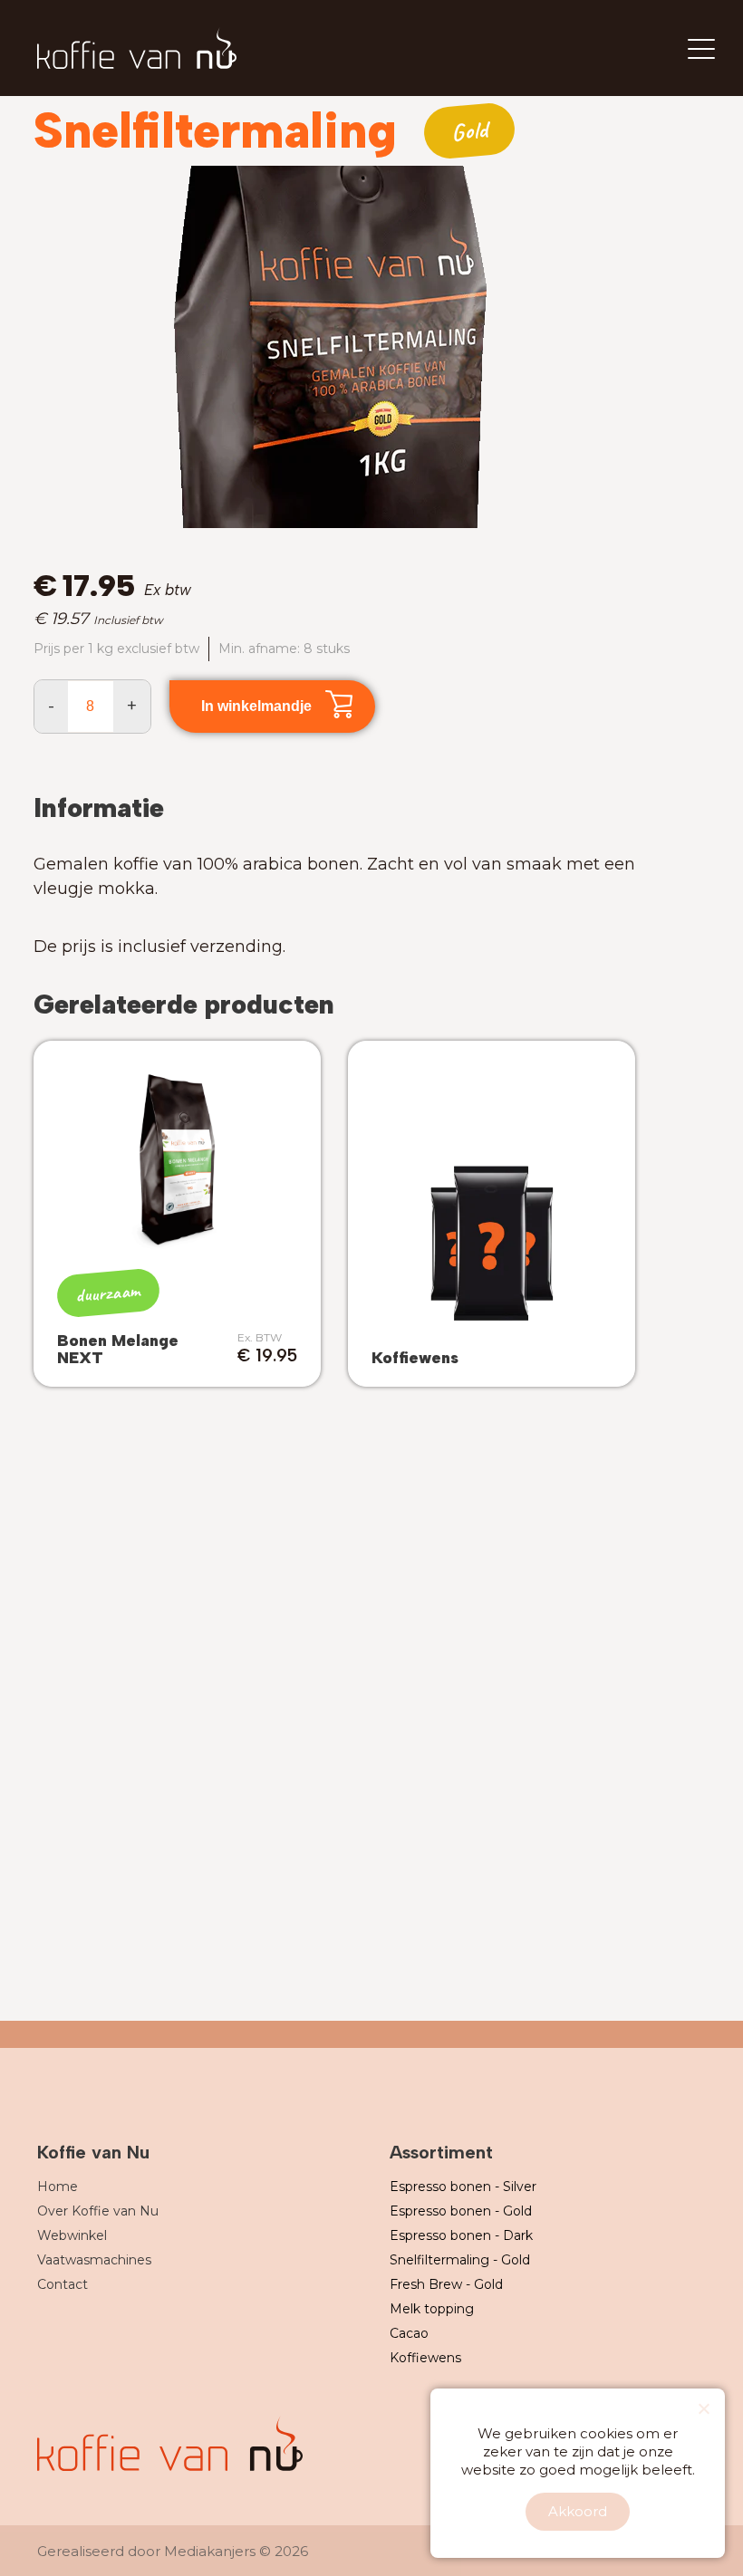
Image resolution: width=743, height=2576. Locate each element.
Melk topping (432, 2309)
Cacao (409, 2333)
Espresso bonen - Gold (461, 2211)
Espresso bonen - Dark (461, 2235)
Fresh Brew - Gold (446, 2284)
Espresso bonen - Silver (463, 2187)
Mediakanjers (210, 2551)
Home (58, 2187)
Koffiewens (425, 2358)
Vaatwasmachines (94, 2260)
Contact (63, 2284)
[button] (607, 346)
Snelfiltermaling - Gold (460, 2260)
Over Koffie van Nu (98, 2211)
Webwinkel (72, 2235)
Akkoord (578, 2511)
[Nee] (703, 2408)
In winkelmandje (256, 706)
